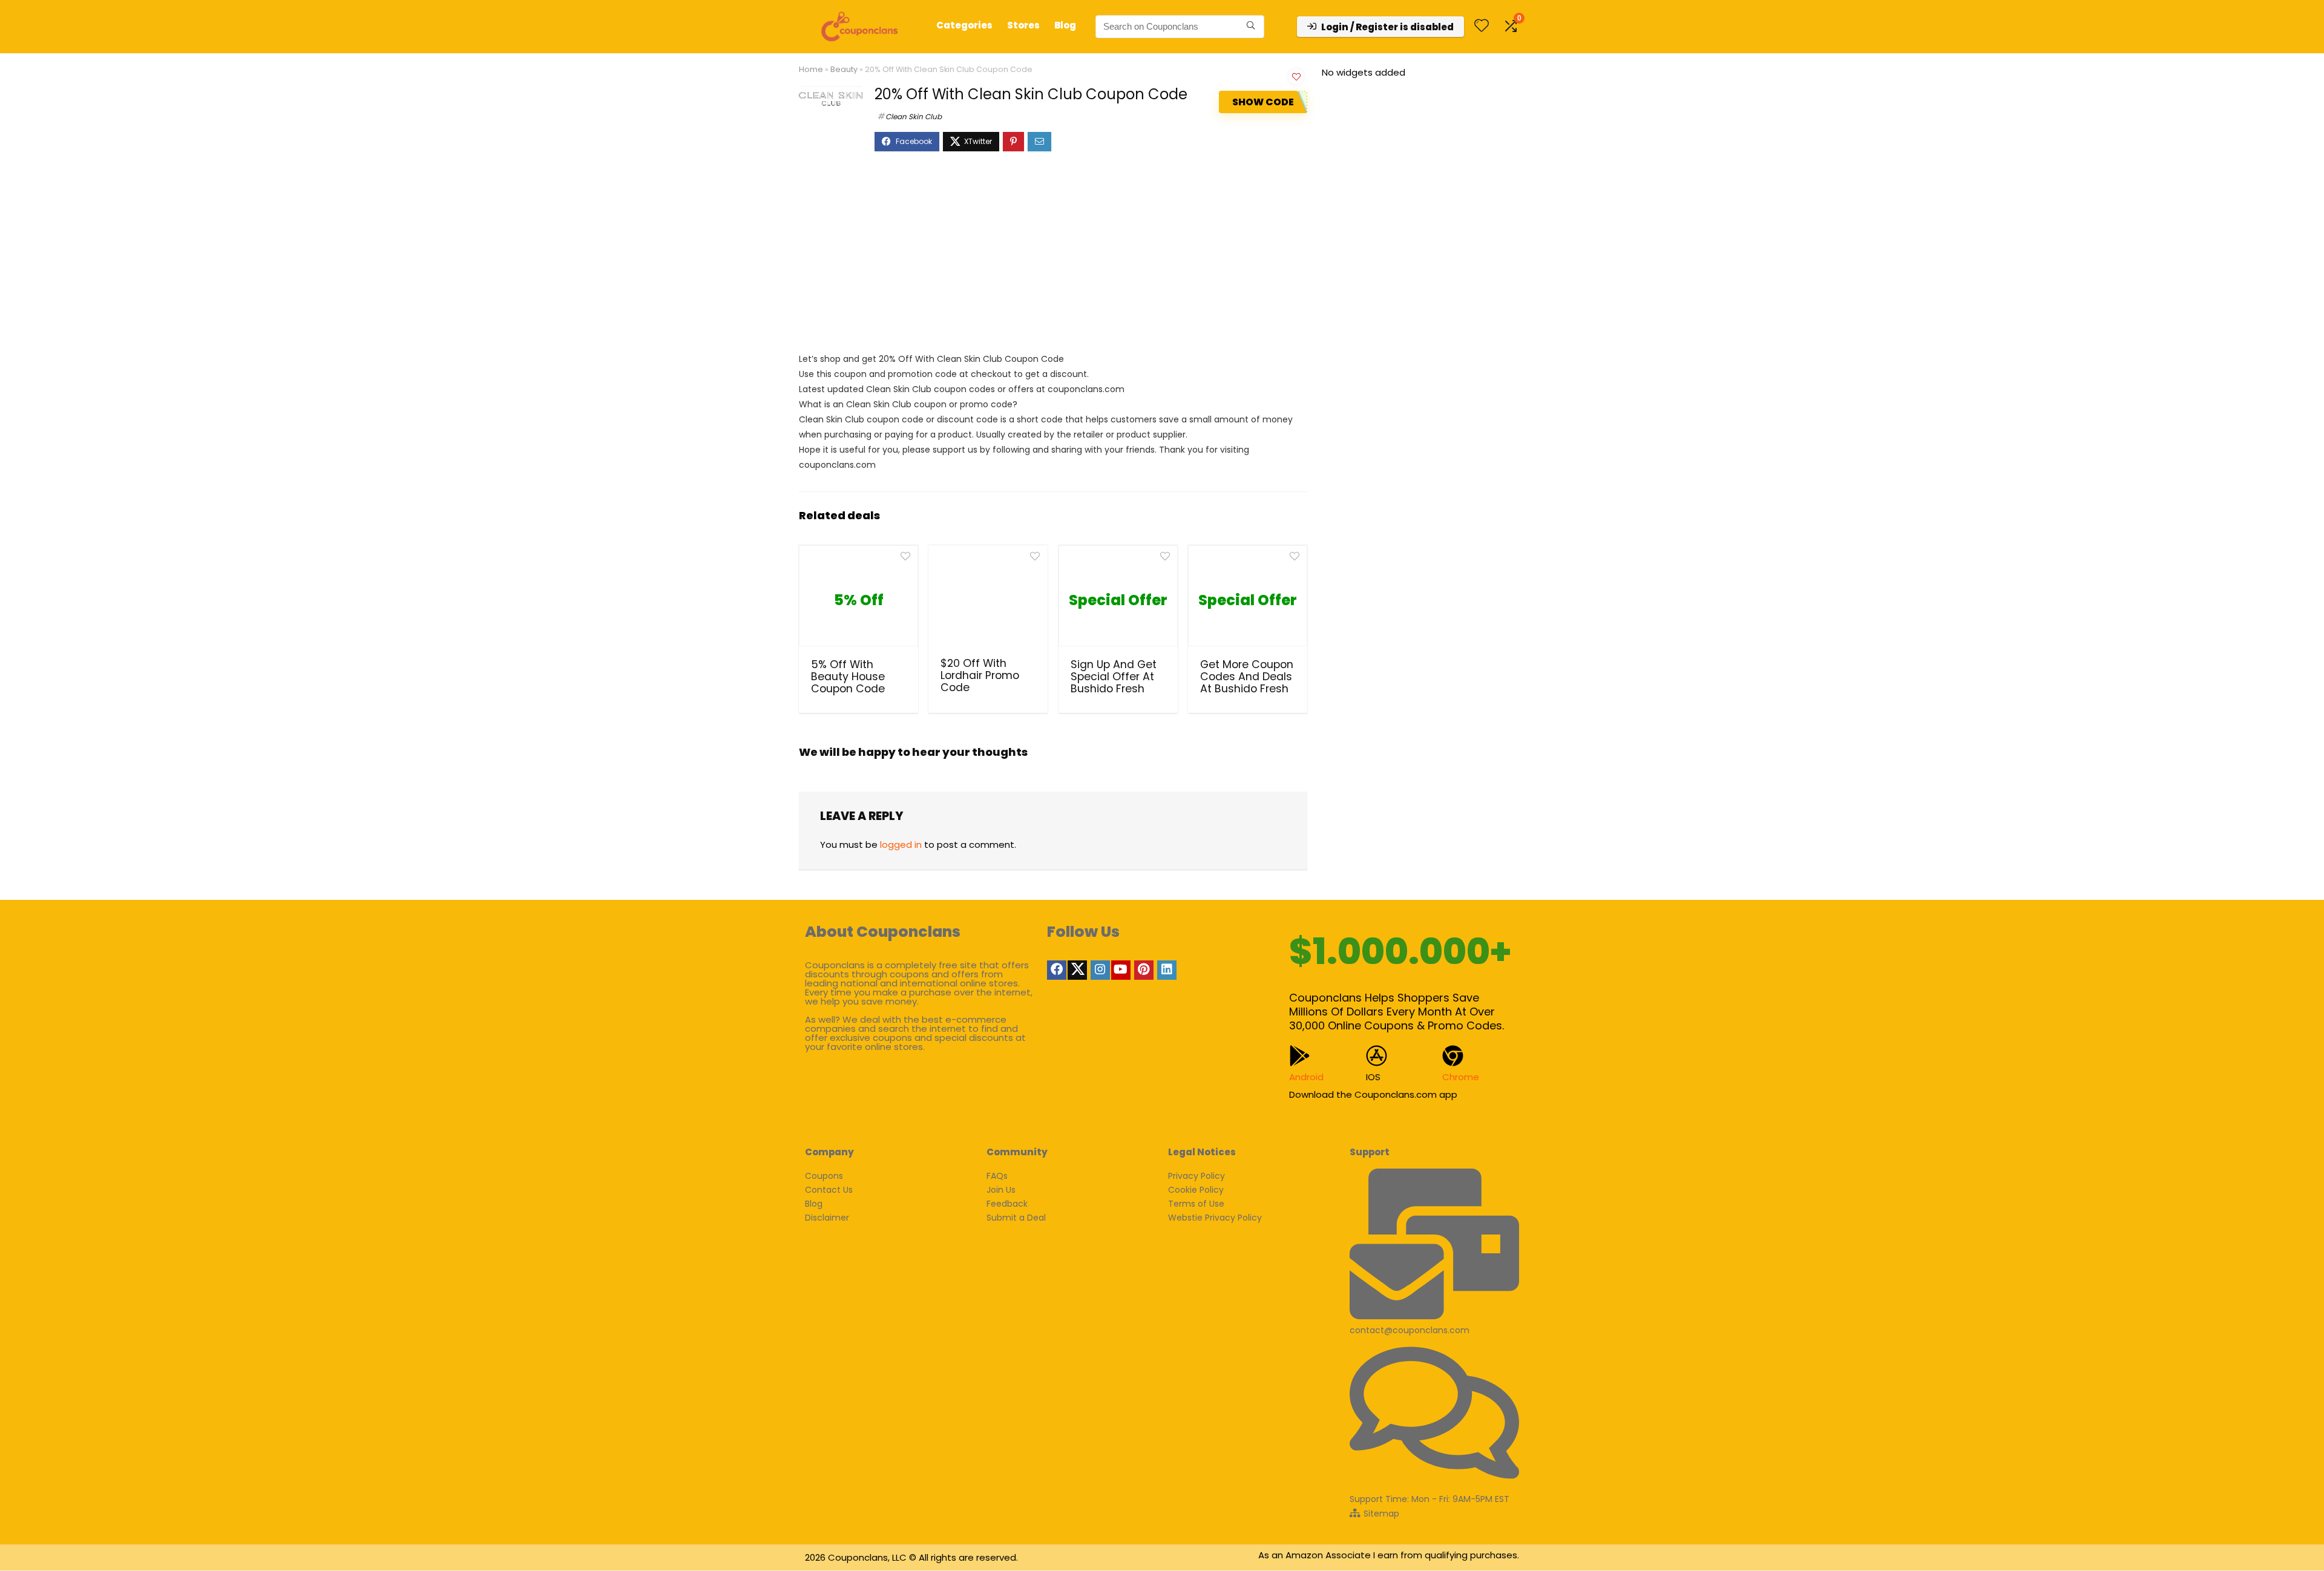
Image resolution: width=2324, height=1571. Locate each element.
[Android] (1300, 1056)
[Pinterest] (1144, 970)
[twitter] (1077, 970)
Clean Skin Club (914, 116)
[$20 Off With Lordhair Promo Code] (988, 600)
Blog (1065, 25)
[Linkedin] (1167, 970)
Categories (964, 25)
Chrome (1461, 1077)
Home (811, 69)
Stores (1023, 25)
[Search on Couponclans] (1251, 27)
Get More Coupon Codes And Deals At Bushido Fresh (1247, 677)
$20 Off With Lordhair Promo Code (980, 675)
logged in (901, 845)
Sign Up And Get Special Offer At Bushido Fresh (1114, 677)
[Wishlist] (1482, 26)
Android (1306, 1077)
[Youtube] (1121, 970)
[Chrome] (1453, 1056)
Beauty (844, 69)
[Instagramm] (1100, 970)
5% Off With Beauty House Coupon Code (848, 677)
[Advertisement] (1053, 258)
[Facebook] (1057, 970)
